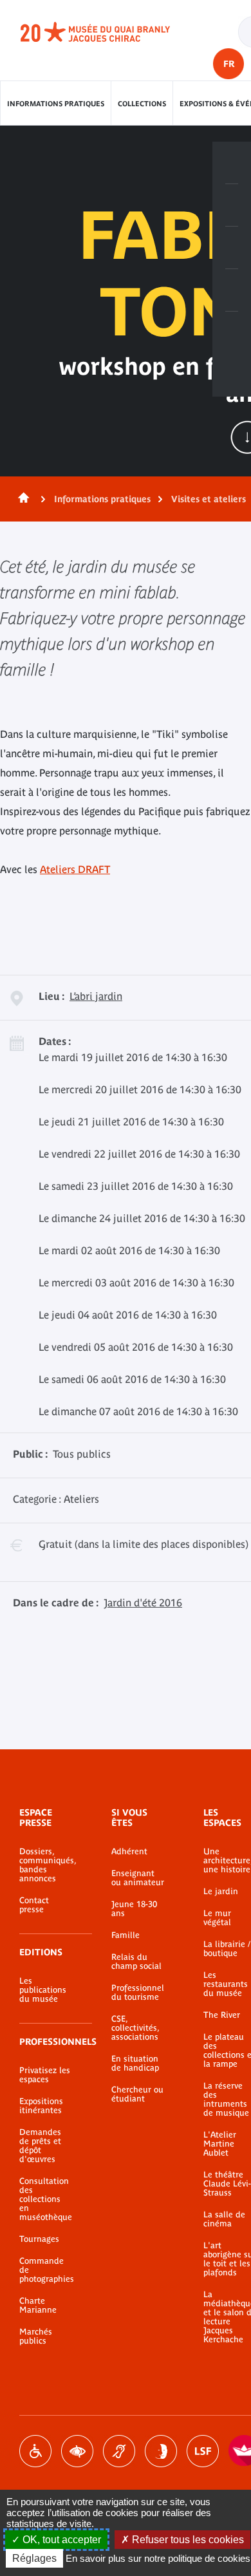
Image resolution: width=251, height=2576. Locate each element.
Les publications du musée (43, 1990)
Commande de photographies (46, 2270)
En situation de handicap (135, 2064)
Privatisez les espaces (45, 2075)
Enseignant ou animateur (138, 1878)
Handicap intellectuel (161, 2451)
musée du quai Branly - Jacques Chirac (109, 32)
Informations (232, 205)
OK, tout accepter (60, 2540)
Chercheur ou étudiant (137, 2094)
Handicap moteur (35, 2451)
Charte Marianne (38, 2306)
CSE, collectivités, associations (135, 2028)
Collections (142, 104)
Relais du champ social (136, 1962)
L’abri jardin (96, 996)
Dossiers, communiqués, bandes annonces (46, 1865)
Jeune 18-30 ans (134, 1909)
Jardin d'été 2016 (143, 1603)
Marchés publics (36, 2336)
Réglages (34, 2558)
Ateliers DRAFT (75, 869)
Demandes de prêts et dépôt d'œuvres (40, 2146)
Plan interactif (232, 333)
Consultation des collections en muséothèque (46, 2199)
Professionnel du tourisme (138, 1993)
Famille (126, 1935)
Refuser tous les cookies (187, 2540)
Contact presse (34, 1905)
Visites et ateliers (209, 499)
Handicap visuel (77, 2451)
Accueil (21, 499)
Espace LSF (203, 2451)
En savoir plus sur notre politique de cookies (158, 2558)
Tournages (39, 2239)
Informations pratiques (56, 104)
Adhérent (129, 1852)
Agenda (232, 248)
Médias (232, 290)
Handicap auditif (119, 2451)
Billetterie (232, 163)
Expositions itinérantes (41, 2106)
